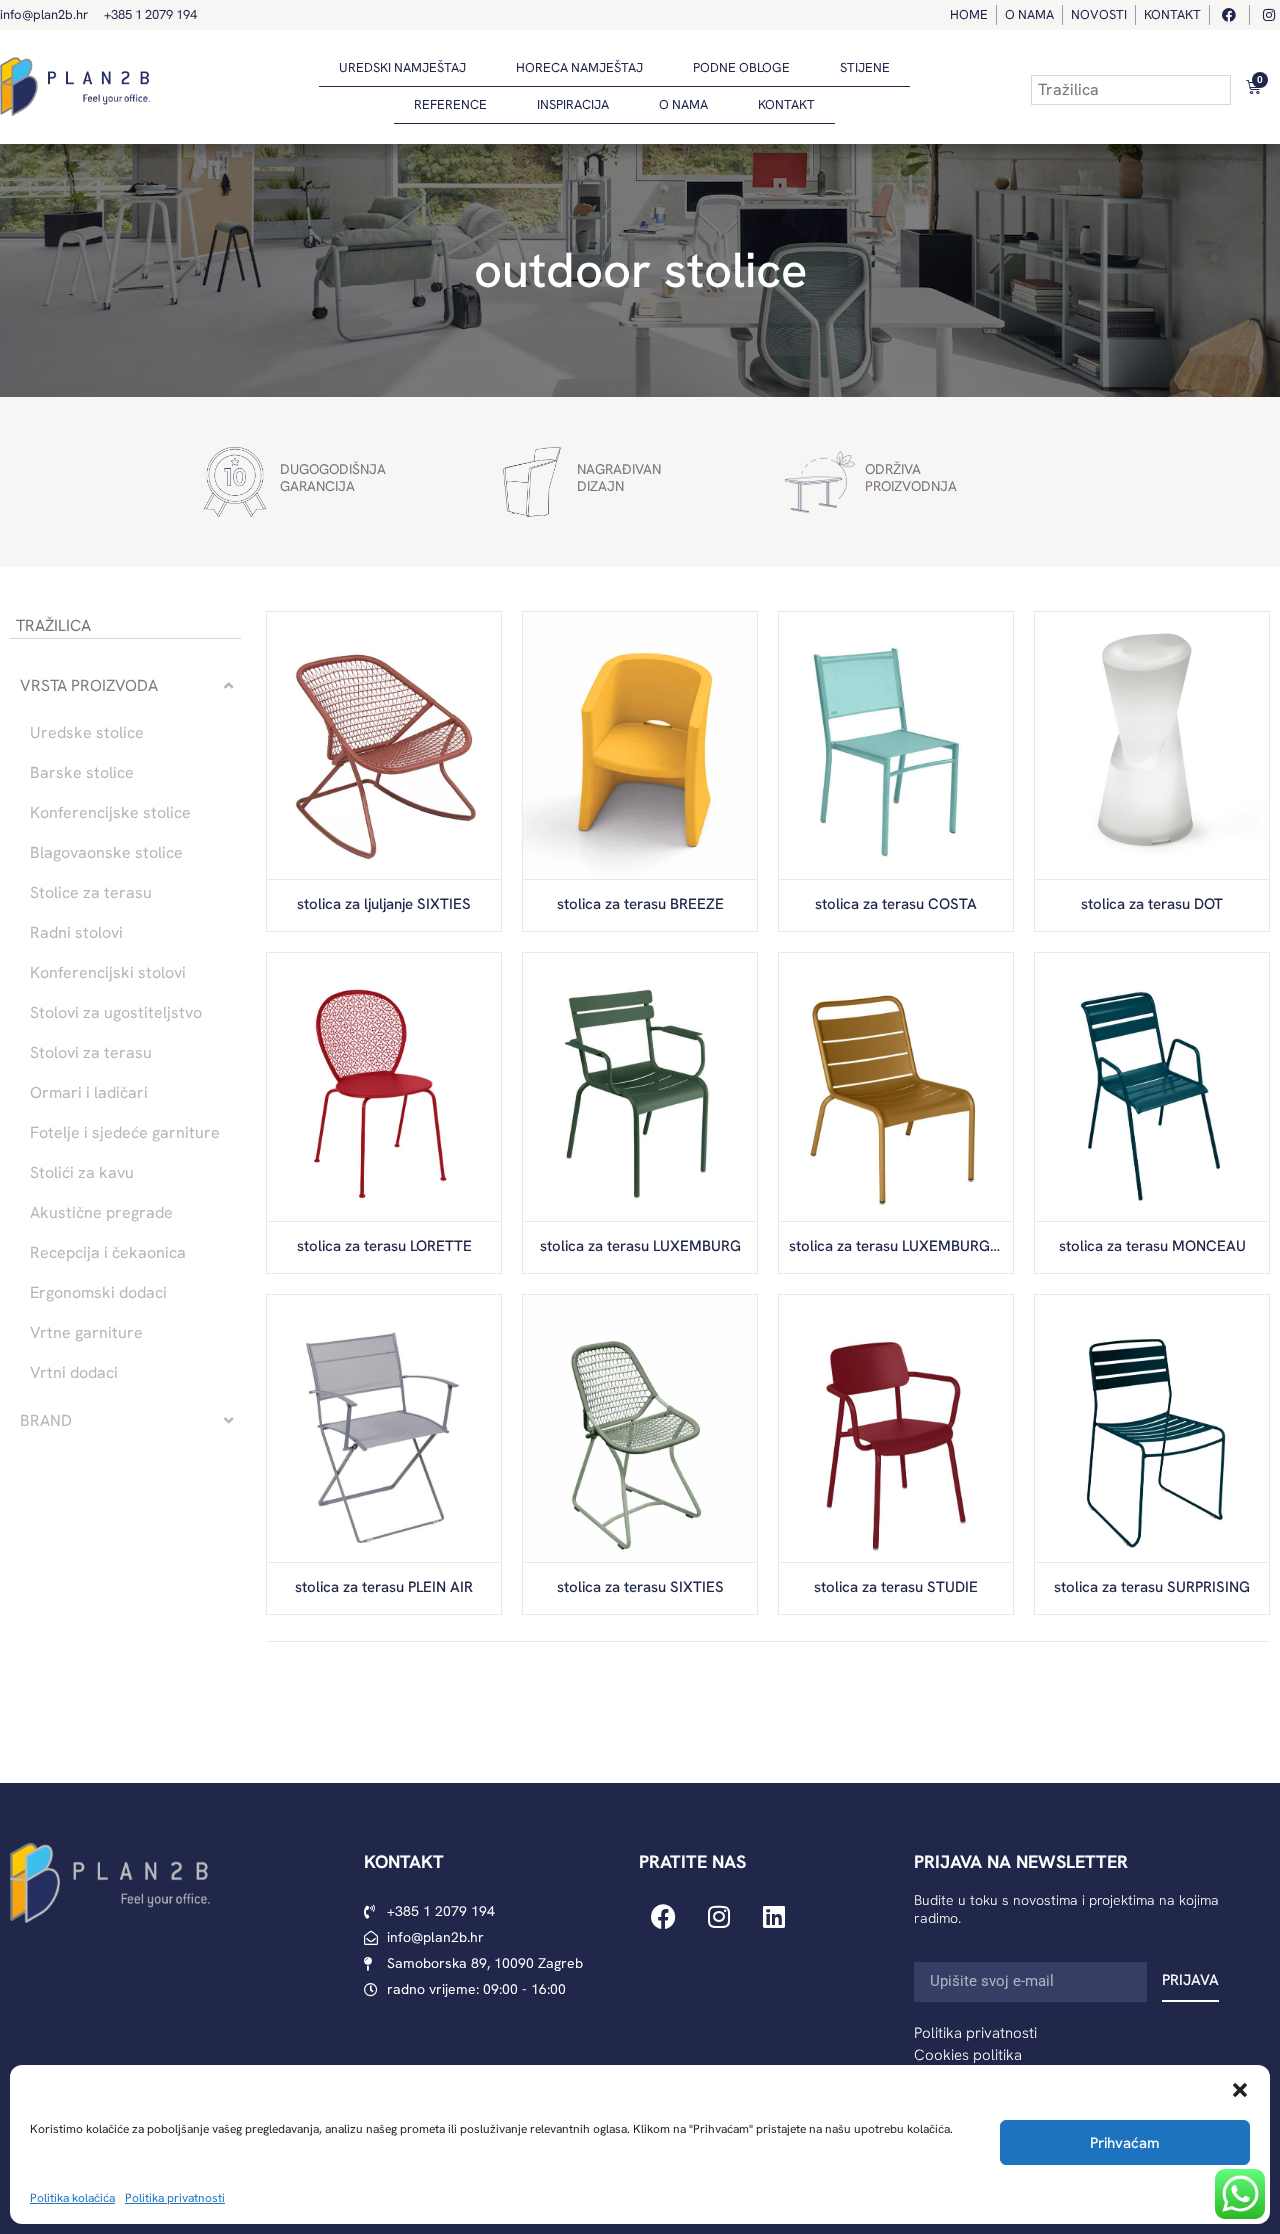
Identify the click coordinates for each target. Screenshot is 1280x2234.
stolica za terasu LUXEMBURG (640, 1246)
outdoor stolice (640, 270)
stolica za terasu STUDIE (896, 1587)
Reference (450, 104)
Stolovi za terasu (91, 1053)
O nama (683, 104)
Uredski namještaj (402, 67)
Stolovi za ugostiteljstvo (116, 1013)
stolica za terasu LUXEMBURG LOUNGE (920, 1246)
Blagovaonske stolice (106, 853)
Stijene (865, 67)
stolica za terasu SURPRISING (1152, 1587)
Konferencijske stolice (110, 813)
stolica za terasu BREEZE (640, 904)
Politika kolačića (72, 2198)
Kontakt (786, 104)
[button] (1240, 2090)
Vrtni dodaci (74, 1373)
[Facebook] (664, 1916)
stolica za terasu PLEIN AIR (384, 1587)
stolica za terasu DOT (1152, 904)
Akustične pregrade (101, 1213)
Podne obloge (741, 67)
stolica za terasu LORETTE (384, 1246)
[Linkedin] (774, 1916)
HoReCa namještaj (579, 67)
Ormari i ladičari (89, 1093)
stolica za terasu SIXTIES (640, 1587)
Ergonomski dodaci (98, 1293)
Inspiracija (573, 104)
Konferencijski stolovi (108, 973)
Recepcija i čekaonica (108, 1253)
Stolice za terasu (91, 893)
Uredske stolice (87, 733)
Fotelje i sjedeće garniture (125, 1133)
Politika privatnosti (175, 2198)
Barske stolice (82, 773)
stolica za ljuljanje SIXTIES (384, 904)
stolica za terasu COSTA (896, 904)
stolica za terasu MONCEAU (1152, 1246)
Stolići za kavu (82, 1173)
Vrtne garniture (86, 1333)
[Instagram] (719, 1916)
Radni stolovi (76, 933)
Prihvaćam (1125, 2143)
